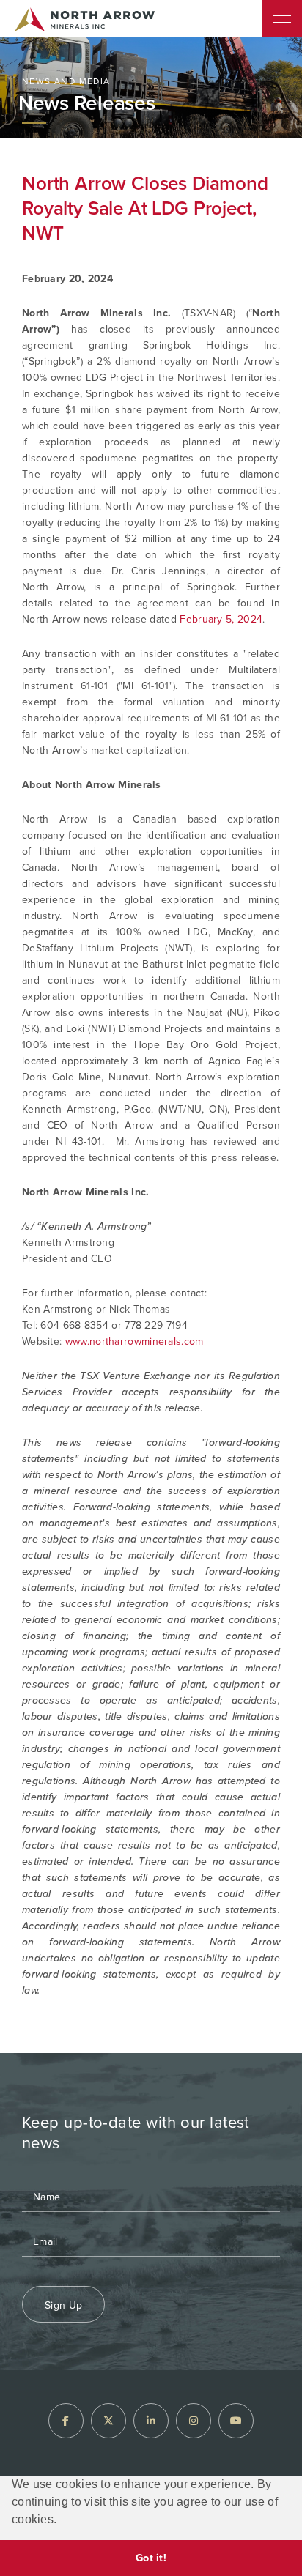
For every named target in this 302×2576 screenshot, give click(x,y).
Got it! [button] (151, 2557)
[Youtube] (236, 2421)
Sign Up (63, 2305)
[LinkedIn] (151, 2421)
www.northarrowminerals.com (135, 1341)
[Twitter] (108, 2421)
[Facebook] (66, 2421)
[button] (62, 2521)
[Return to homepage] (85, 22)
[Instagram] (194, 2421)
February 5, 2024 (221, 619)
